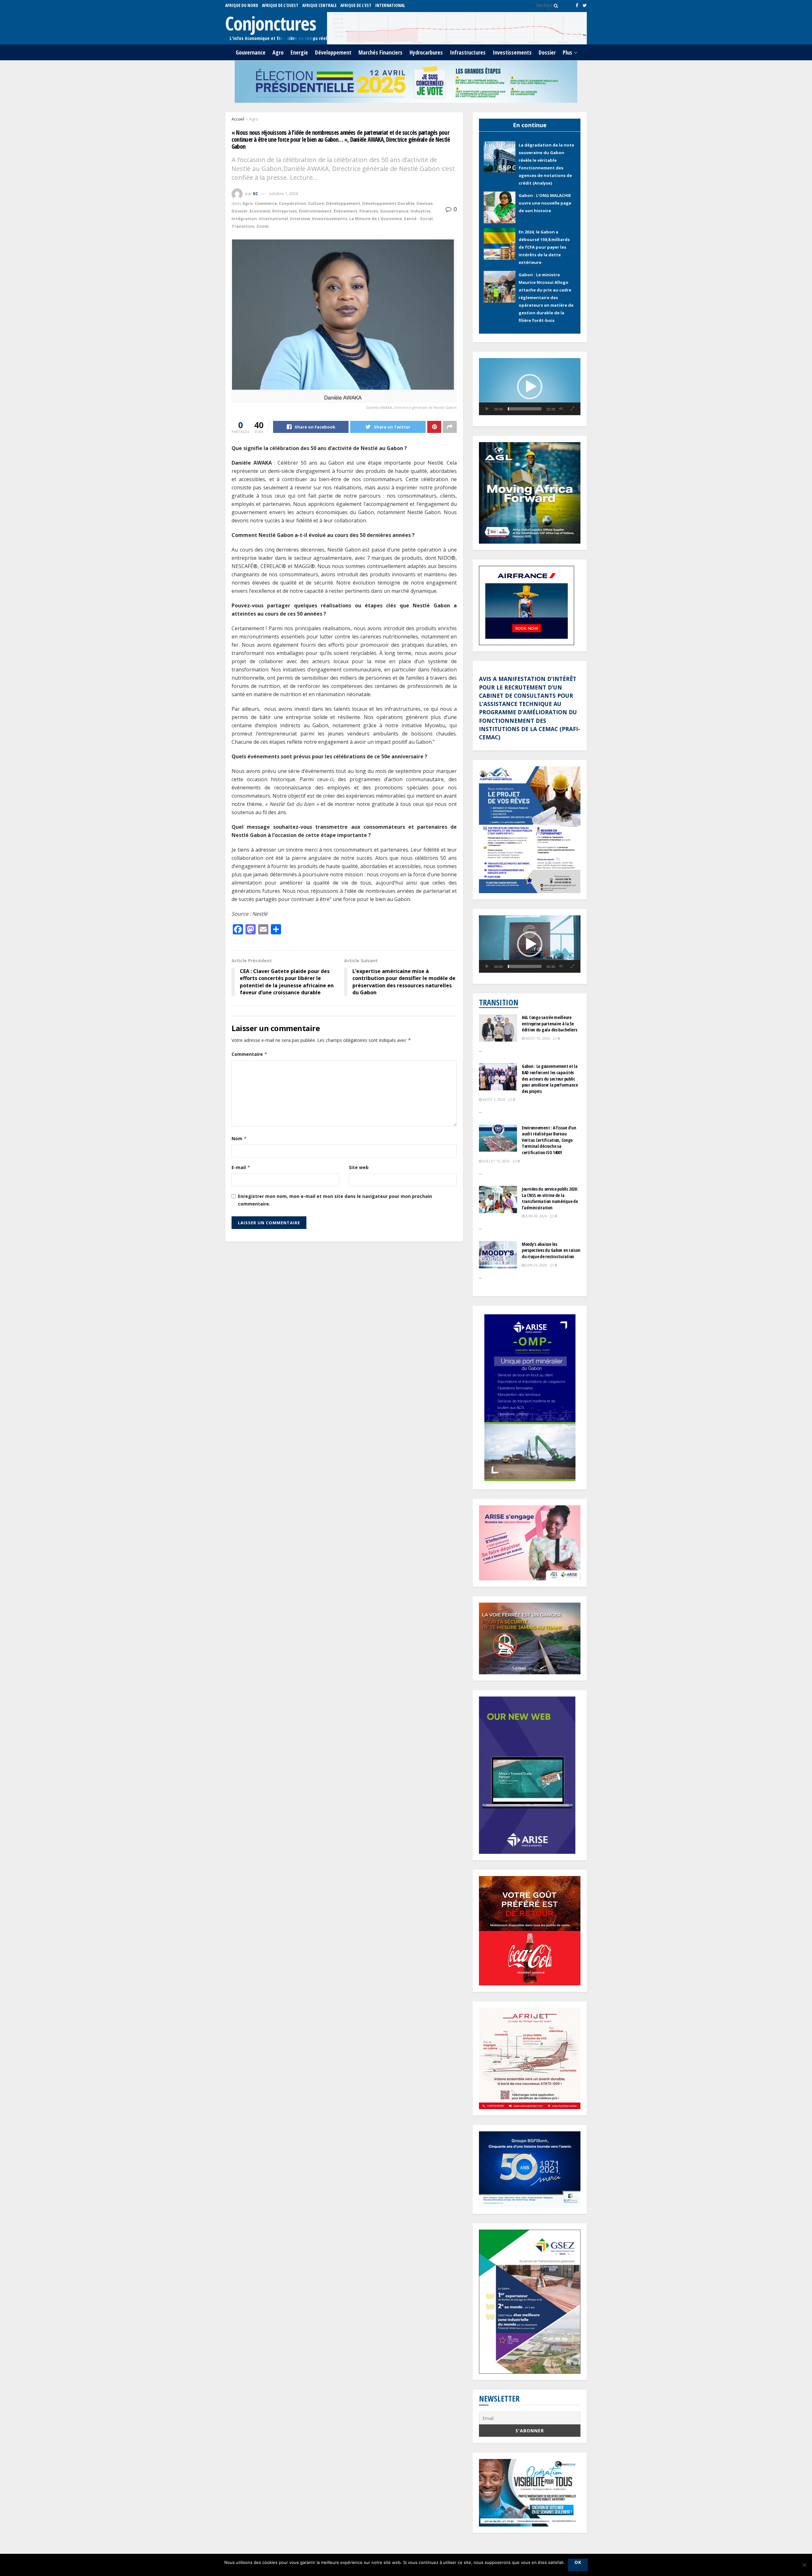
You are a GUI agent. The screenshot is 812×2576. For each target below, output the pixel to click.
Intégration (244, 219)
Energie (299, 52)
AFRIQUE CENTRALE (319, 5)
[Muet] (561, 408)
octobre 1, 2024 (283, 193)
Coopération (292, 203)
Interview (300, 219)
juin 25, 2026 (536, 1263)
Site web (359, 1167)
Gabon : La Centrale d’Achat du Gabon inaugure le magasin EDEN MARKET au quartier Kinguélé (546, 297)
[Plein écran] (572, 408)
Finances (369, 211)
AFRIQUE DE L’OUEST (280, 5)
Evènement (346, 211)
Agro (278, 52)
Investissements (512, 52)
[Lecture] (487, 408)
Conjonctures (271, 23)
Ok (578, 2562)
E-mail (241, 1167)
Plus (567, 52)
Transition (243, 226)
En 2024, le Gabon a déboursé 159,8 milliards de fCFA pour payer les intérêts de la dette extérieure (544, 197)
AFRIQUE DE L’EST (356, 5)
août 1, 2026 (493, 1098)
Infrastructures (468, 52)
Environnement (315, 211)
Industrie (420, 211)
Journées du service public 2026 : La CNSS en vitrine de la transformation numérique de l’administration (550, 1197)
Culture (316, 203)
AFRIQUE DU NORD (242, 5)
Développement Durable (388, 203)
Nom (239, 1138)
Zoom (262, 226)
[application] (530, 385)
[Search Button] (555, 5)
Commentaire (249, 1054)
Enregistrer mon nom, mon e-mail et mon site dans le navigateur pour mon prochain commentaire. (335, 1200)
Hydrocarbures (426, 52)
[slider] (525, 408)
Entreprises (285, 211)
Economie (260, 211)
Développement (333, 52)
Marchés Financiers (380, 52)
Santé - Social (418, 219)
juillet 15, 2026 (496, 1160)
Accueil (238, 119)
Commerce (266, 203)
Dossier (547, 52)
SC (255, 193)
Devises (425, 203)
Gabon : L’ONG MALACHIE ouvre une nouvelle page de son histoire (545, 153)
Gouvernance (251, 52)
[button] (530, 385)
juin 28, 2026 (536, 1215)
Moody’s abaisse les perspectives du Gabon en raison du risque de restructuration (551, 1249)
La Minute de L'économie (376, 219)
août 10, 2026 (537, 1037)
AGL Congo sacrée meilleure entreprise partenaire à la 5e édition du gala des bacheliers (550, 1022)
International (390, 5)
